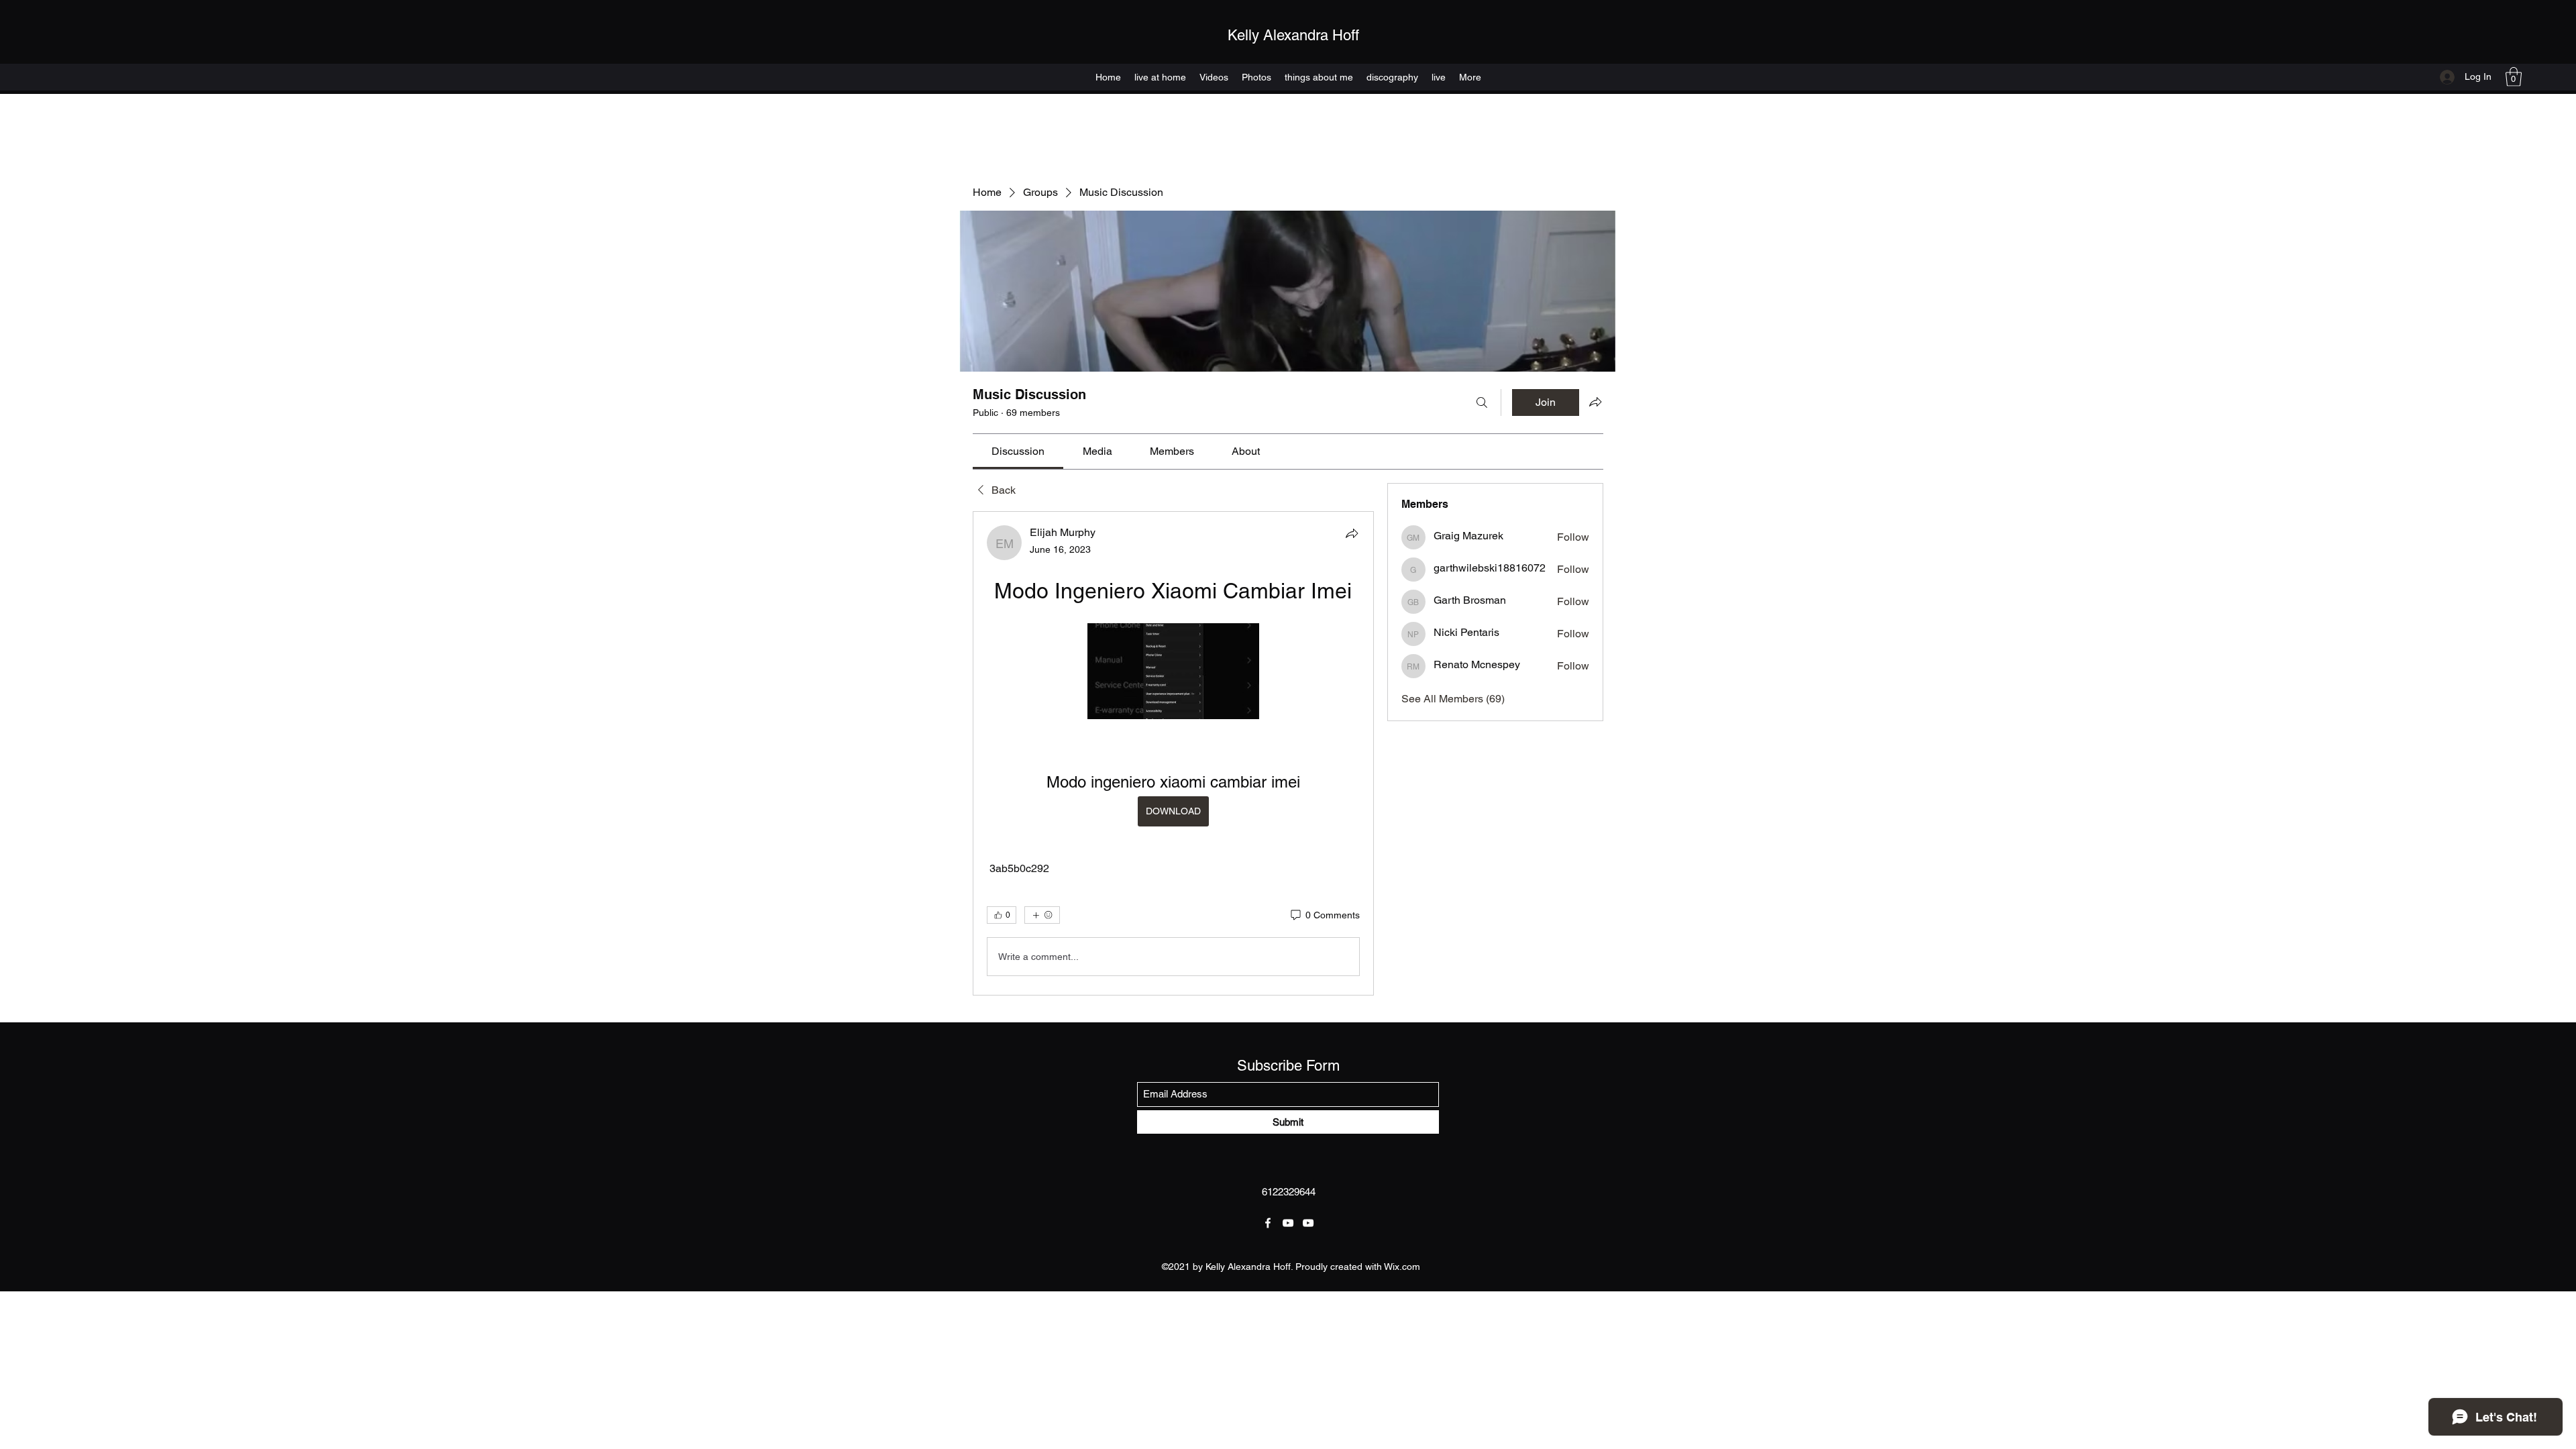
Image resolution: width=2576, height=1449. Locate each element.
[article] (1173, 753)
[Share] (1352, 533)
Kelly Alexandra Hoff (1293, 35)
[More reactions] (1042, 915)
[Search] (1482, 402)
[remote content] (1173, 673)
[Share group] (1595, 402)
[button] (2514, 77)
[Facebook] (1268, 1223)
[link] (1018, 451)
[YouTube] (1288, 1223)
